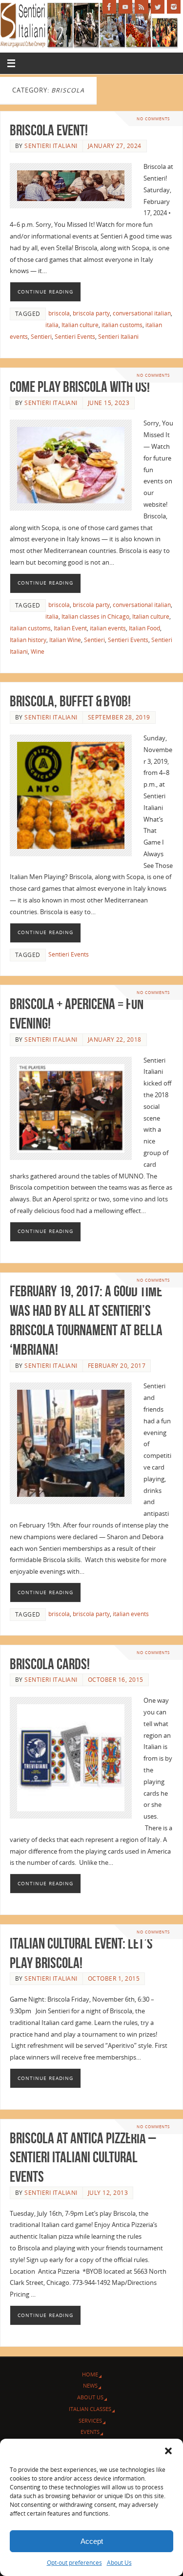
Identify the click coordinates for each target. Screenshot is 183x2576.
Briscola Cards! (50, 1664)
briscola (59, 313)
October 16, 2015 (116, 1680)
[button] (168, 2451)
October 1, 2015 (114, 1978)
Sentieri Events (75, 337)
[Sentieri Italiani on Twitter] (158, 7)
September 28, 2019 (119, 717)
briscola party (91, 313)
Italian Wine (65, 640)
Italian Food (144, 628)
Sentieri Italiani (51, 146)
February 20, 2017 (117, 1366)
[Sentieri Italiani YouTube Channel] (125, 7)
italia (52, 325)
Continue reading (45, 292)
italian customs (122, 325)
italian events (108, 628)
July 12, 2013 (108, 2193)
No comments (153, 119)
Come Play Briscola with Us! (80, 387)
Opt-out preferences (74, 2563)
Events (90, 2432)
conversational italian (142, 313)
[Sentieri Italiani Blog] (142, 7)
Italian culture (80, 325)
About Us (119, 2563)
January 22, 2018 (115, 1040)
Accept (92, 2541)
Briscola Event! (49, 130)
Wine (38, 652)
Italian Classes (90, 2409)
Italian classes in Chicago (95, 616)
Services (90, 2420)
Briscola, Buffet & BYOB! (70, 701)
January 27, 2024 (115, 146)
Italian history (28, 640)
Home (90, 2374)
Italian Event (70, 628)
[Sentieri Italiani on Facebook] (109, 7)
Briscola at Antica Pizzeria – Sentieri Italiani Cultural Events (83, 2158)
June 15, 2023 (109, 403)
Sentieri (41, 337)
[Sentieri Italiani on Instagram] (174, 7)
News (90, 2385)
